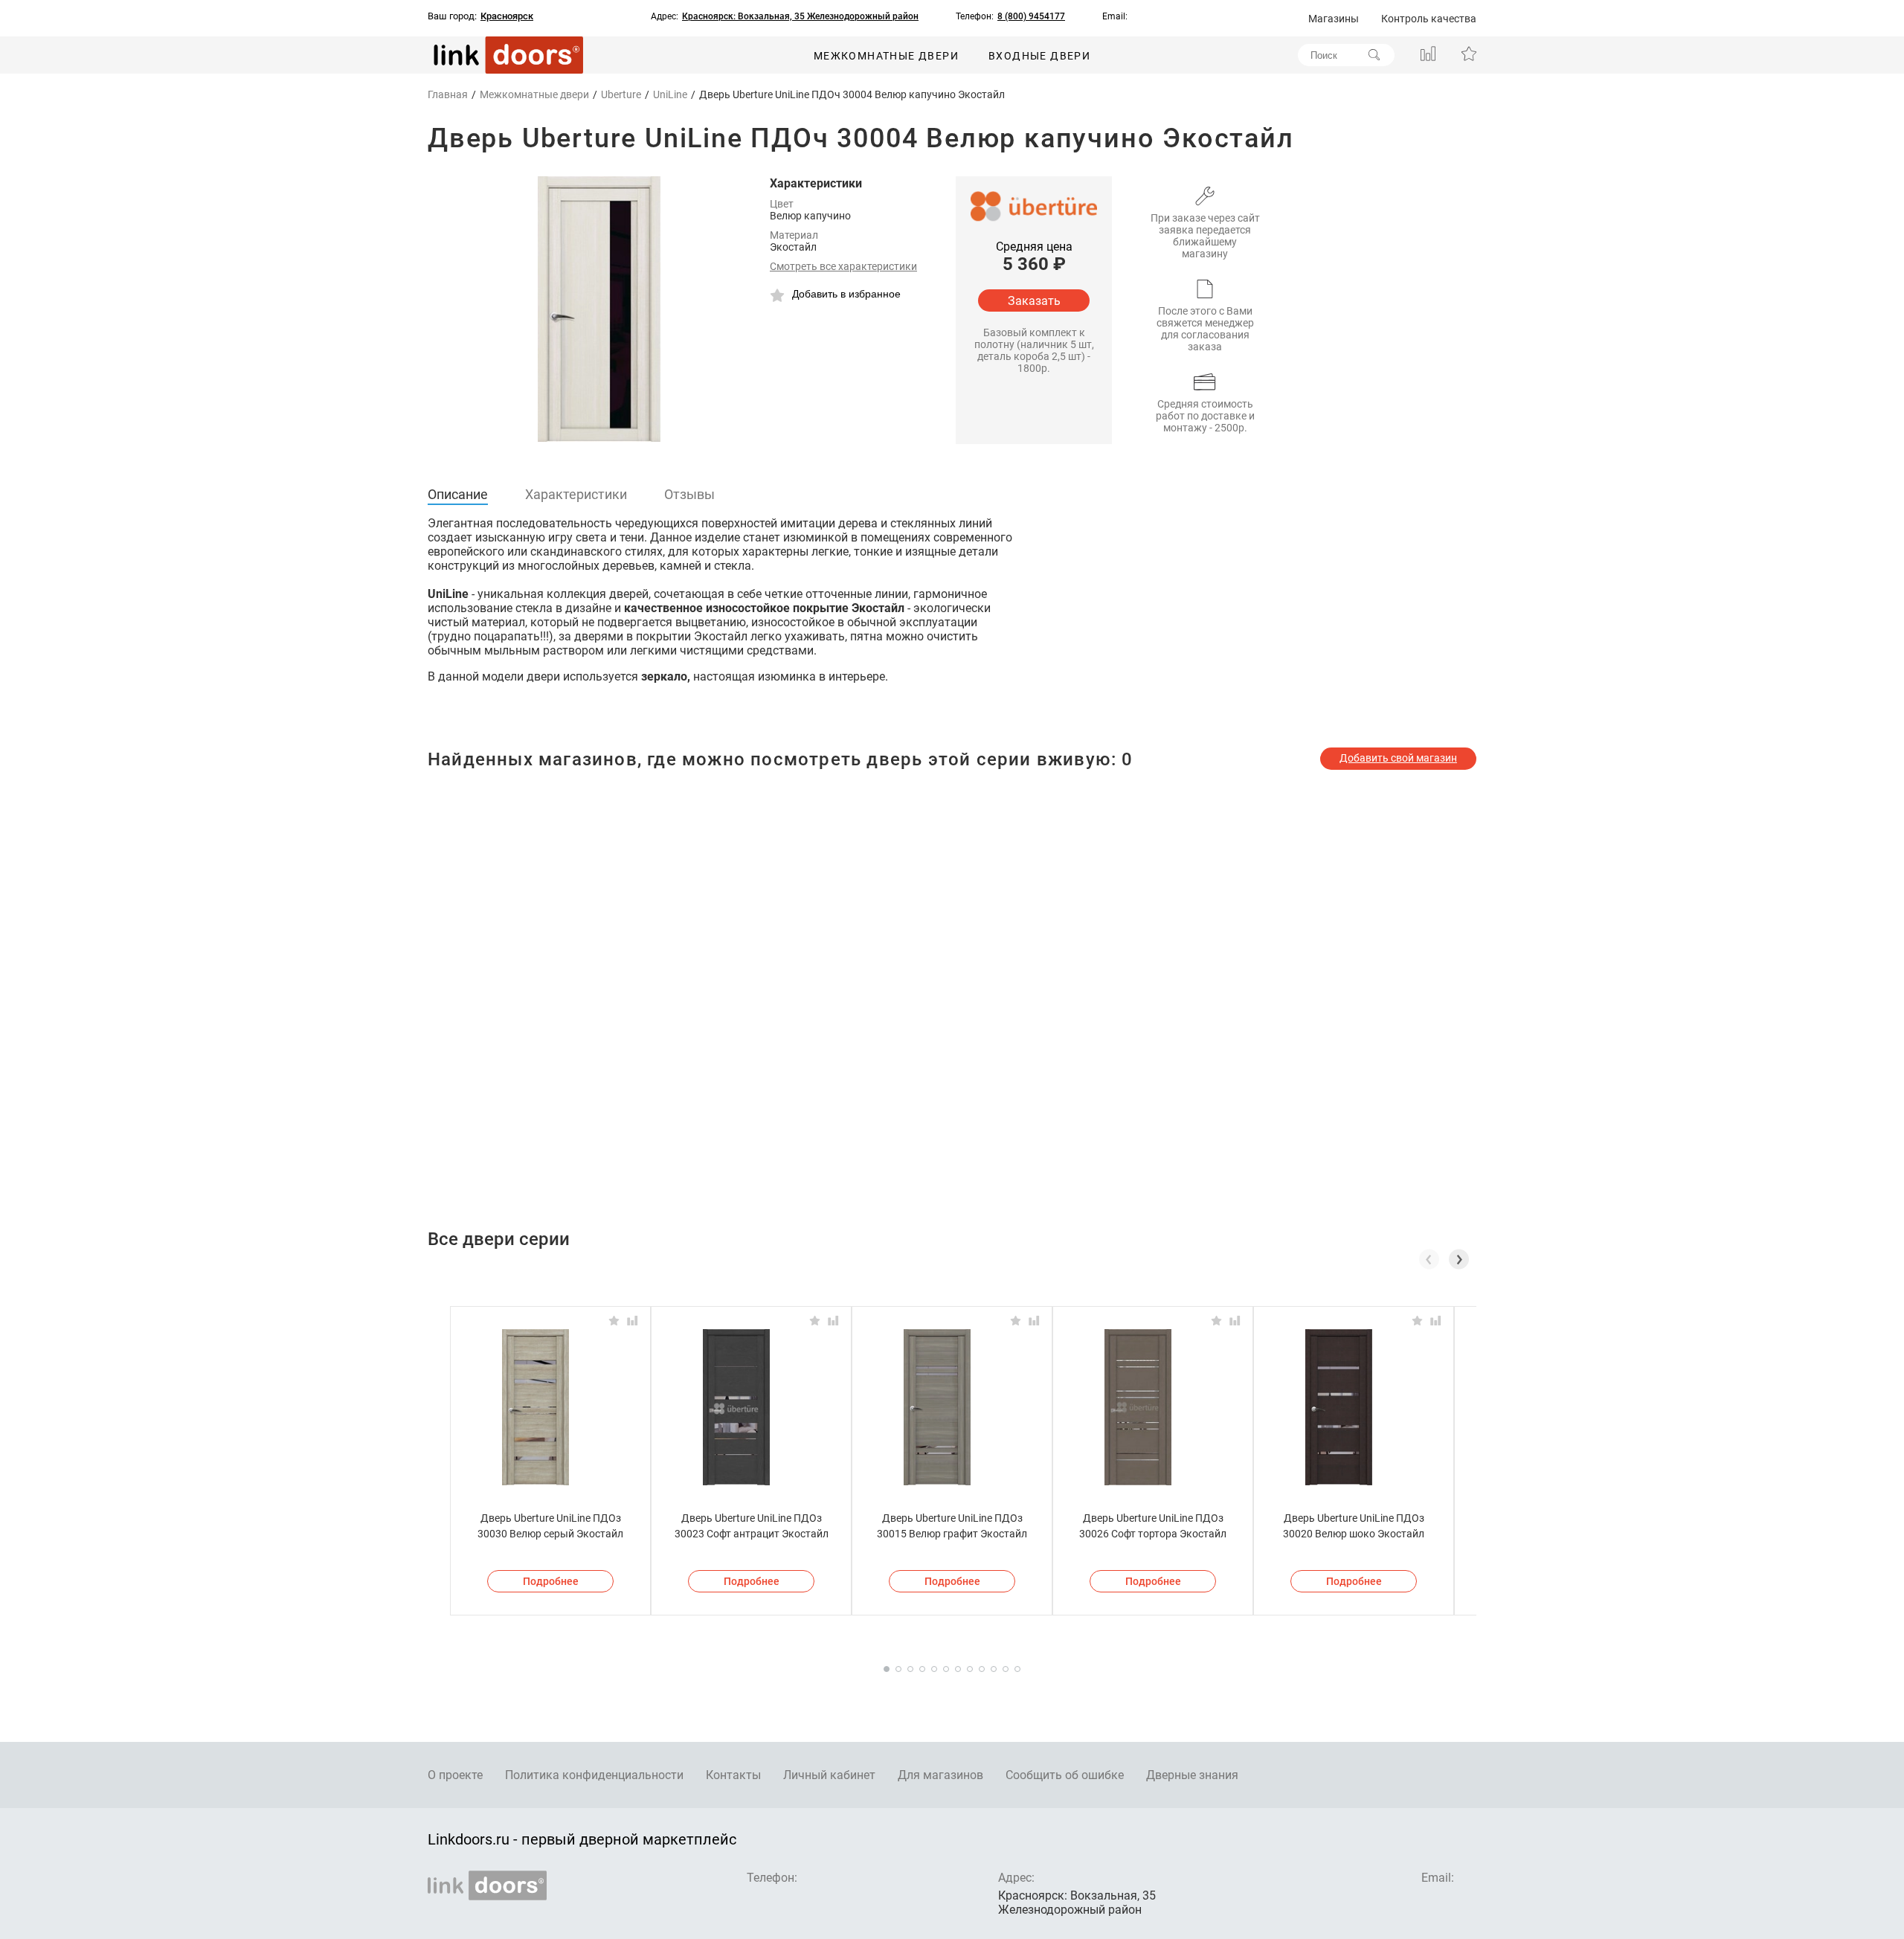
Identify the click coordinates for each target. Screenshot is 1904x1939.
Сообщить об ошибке (1065, 1775)
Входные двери (1039, 56)
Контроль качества (1429, 19)
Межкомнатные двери (886, 56)
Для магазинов (940, 1775)
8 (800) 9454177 (1031, 16)
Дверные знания (1192, 1775)
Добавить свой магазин (1398, 758)
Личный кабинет (829, 1775)
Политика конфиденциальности (594, 1775)
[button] (1459, 1259)
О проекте (455, 1775)
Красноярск (507, 16)
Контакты (733, 1775)
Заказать (1034, 301)
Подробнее (551, 1581)
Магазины (1334, 19)
